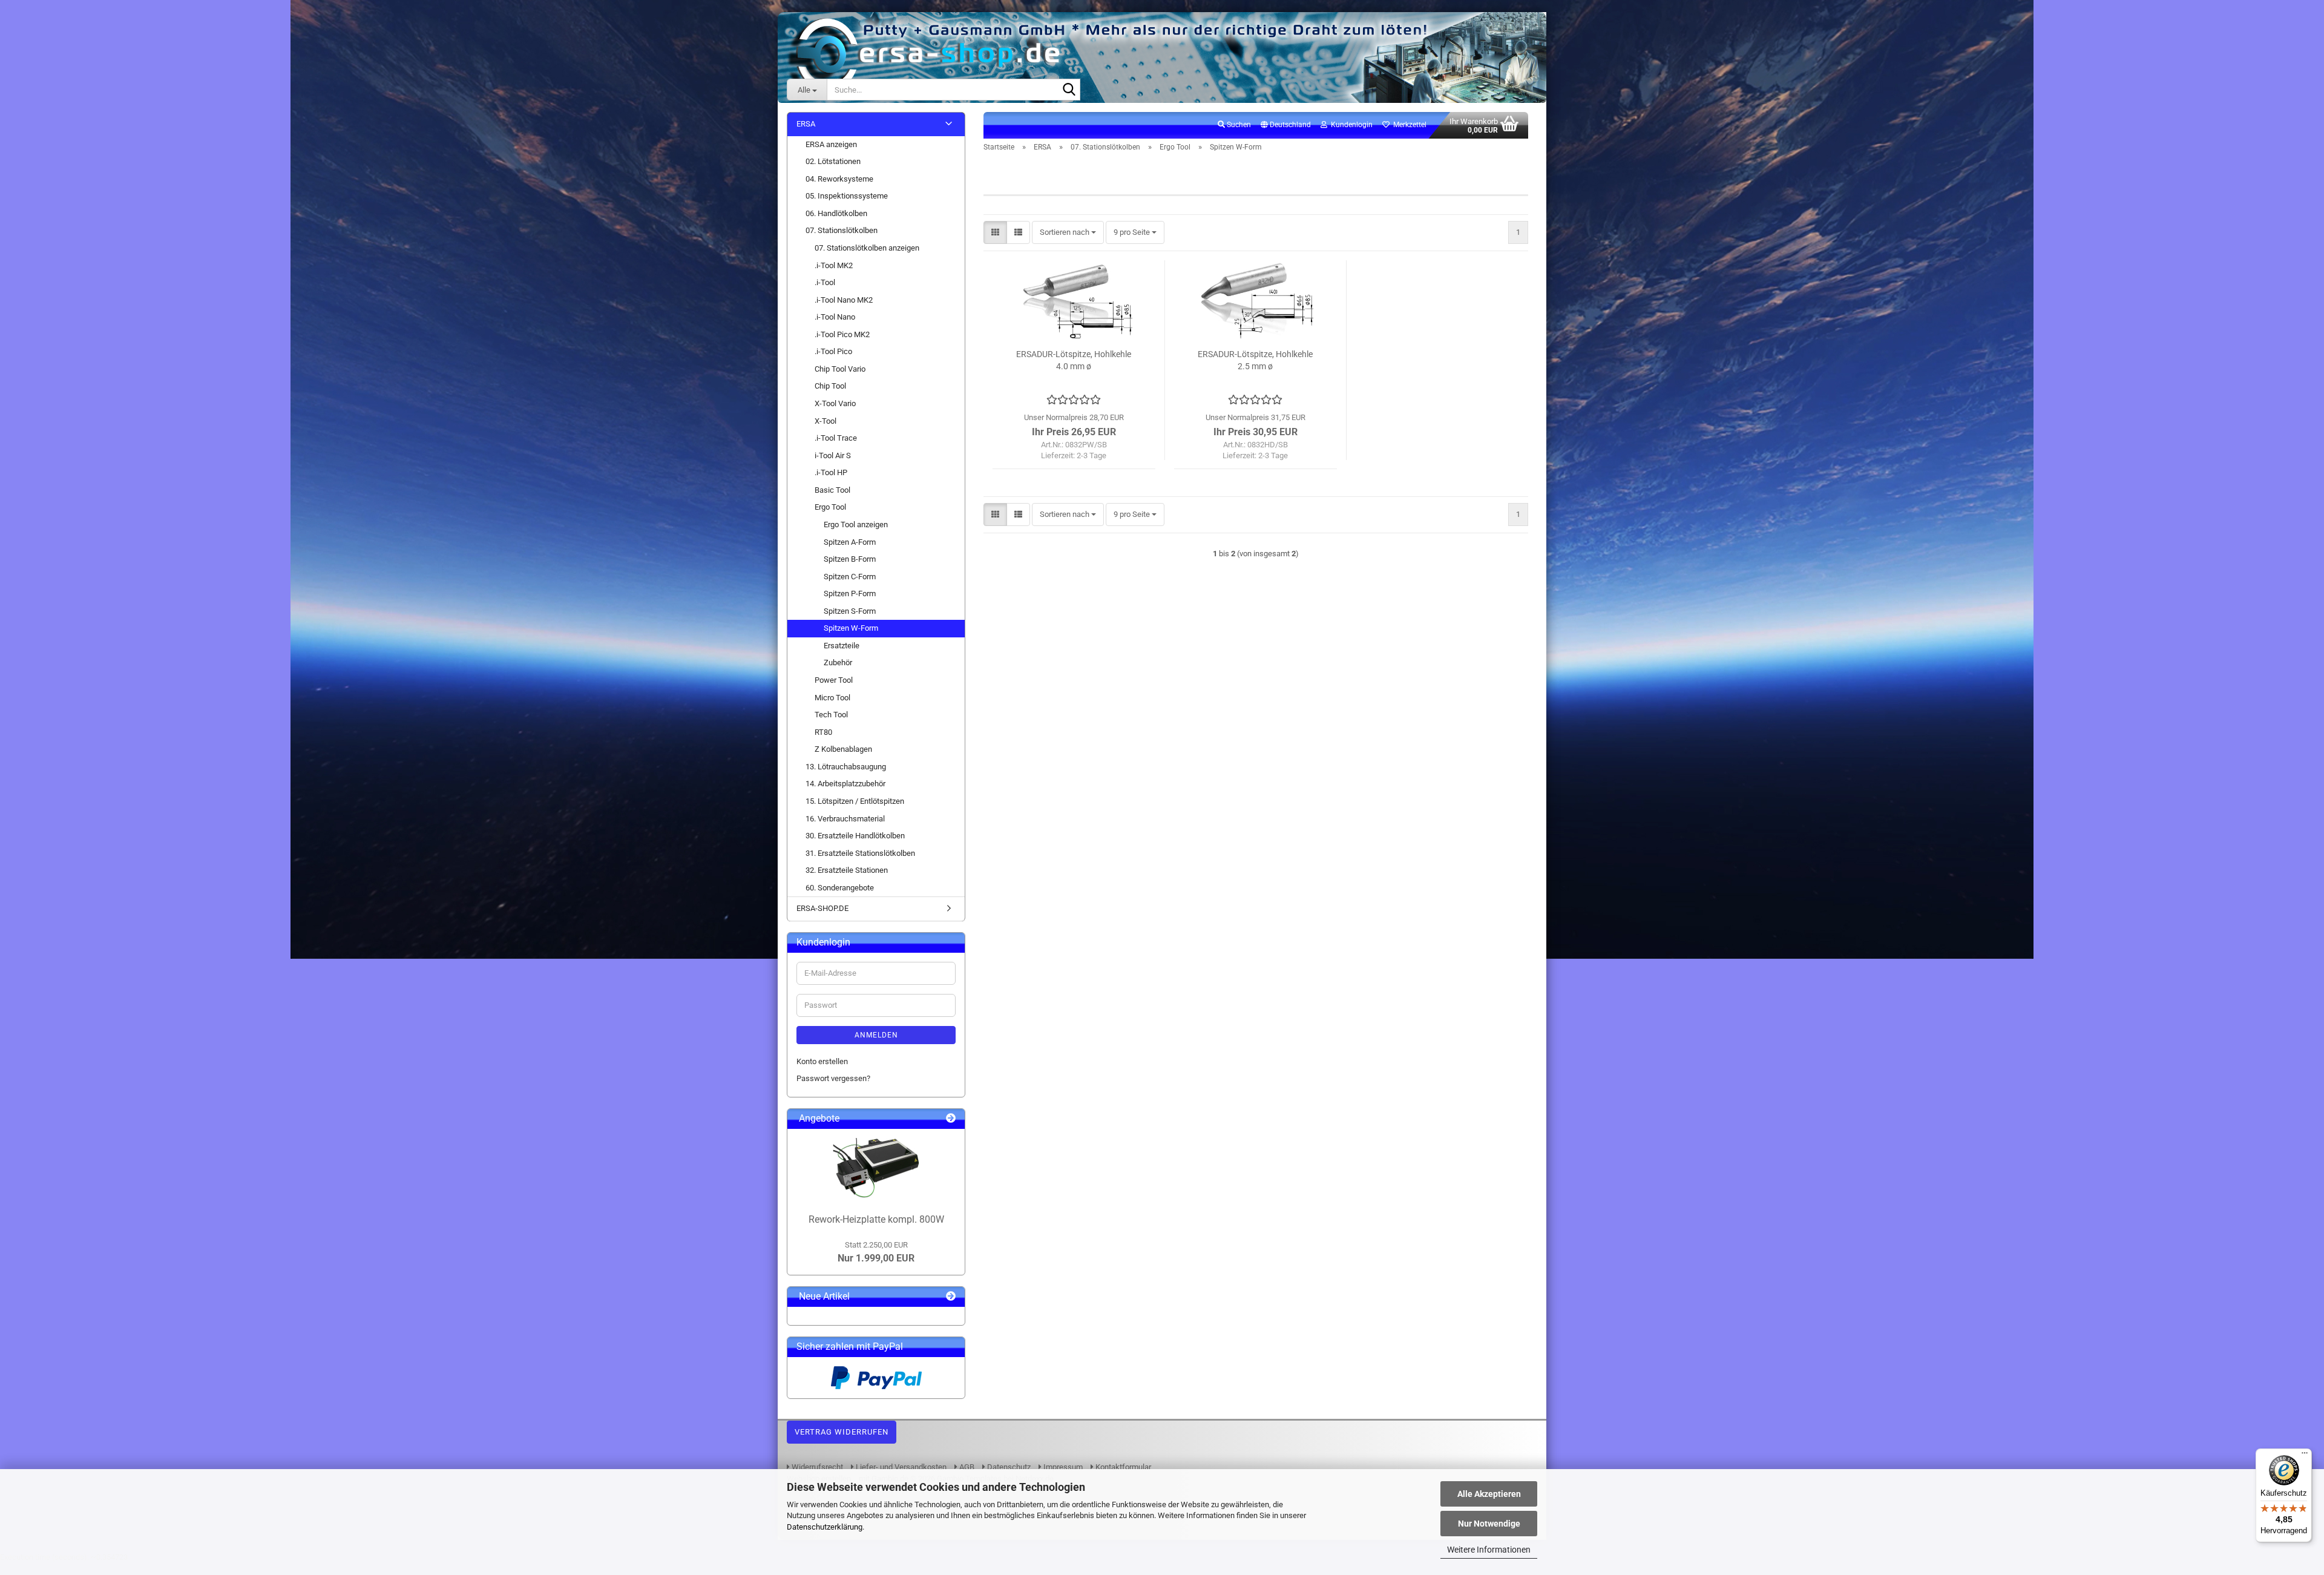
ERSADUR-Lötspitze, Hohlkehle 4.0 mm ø (1074, 360)
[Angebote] (951, 1119)
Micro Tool (832, 698)
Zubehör (838, 663)
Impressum (1062, 1467)
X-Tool (826, 421)
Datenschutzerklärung (825, 1527)
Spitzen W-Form (851, 628)
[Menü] (2305, 1456)
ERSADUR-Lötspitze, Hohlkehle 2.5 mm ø (1255, 360)
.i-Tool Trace (836, 438)
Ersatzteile (842, 646)
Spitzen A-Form (850, 542)
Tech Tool (831, 715)
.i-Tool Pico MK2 (842, 334)
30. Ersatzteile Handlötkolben (855, 836)
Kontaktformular (1122, 1467)
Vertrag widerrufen (842, 1432)
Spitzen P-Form (850, 594)
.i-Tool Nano (835, 317)
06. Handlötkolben (836, 213)
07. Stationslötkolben (842, 230)
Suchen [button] (1238, 125)
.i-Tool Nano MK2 (844, 300)
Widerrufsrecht (816, 1467)
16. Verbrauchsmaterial (845, 819)
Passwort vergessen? (833, 1078)
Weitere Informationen (1489, 1550)
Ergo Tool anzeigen (856, 524)
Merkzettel (1408, 125)
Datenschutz (1008, 1467)
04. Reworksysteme (839, 179)
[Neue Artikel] (951, 1297)
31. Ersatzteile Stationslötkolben (860, 853)
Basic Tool (832, 490)
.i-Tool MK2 (834, 265)
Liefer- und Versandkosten (900, 1467)
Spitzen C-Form (850, 577)
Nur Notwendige (1489, 1524)
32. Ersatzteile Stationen (847, 870)
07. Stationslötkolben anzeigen (867, 248)
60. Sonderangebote (840, 888)
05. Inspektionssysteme (847, 196)
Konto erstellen (822, 1061)
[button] (1286, 125)
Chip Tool (830, 386)
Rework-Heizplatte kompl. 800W (876, 1219)
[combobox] (1068, 233)
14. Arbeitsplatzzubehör (845, 784)
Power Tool (834, 680)
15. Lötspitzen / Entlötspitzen (855, 801)
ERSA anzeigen (831, 144)
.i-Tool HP (831, 472)
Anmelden (876, 1035)
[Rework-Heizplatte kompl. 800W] (876, 1168)
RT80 (823, 732)
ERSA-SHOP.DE (822, 908)
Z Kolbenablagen (843, 749)
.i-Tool (825, 282)
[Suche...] (1069, 90)
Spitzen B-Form (850, 559)
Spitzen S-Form (850, 611)
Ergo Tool (830, 507)
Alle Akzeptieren (1489, 1494)
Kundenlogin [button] (1350, 125)
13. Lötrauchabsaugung (846, 767)
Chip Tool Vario (840, 369)
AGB (966, 1467)
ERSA (806, 124)
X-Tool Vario (835, 403)
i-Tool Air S (833, 455)
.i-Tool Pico (833, 351)
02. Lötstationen (833, 161)
